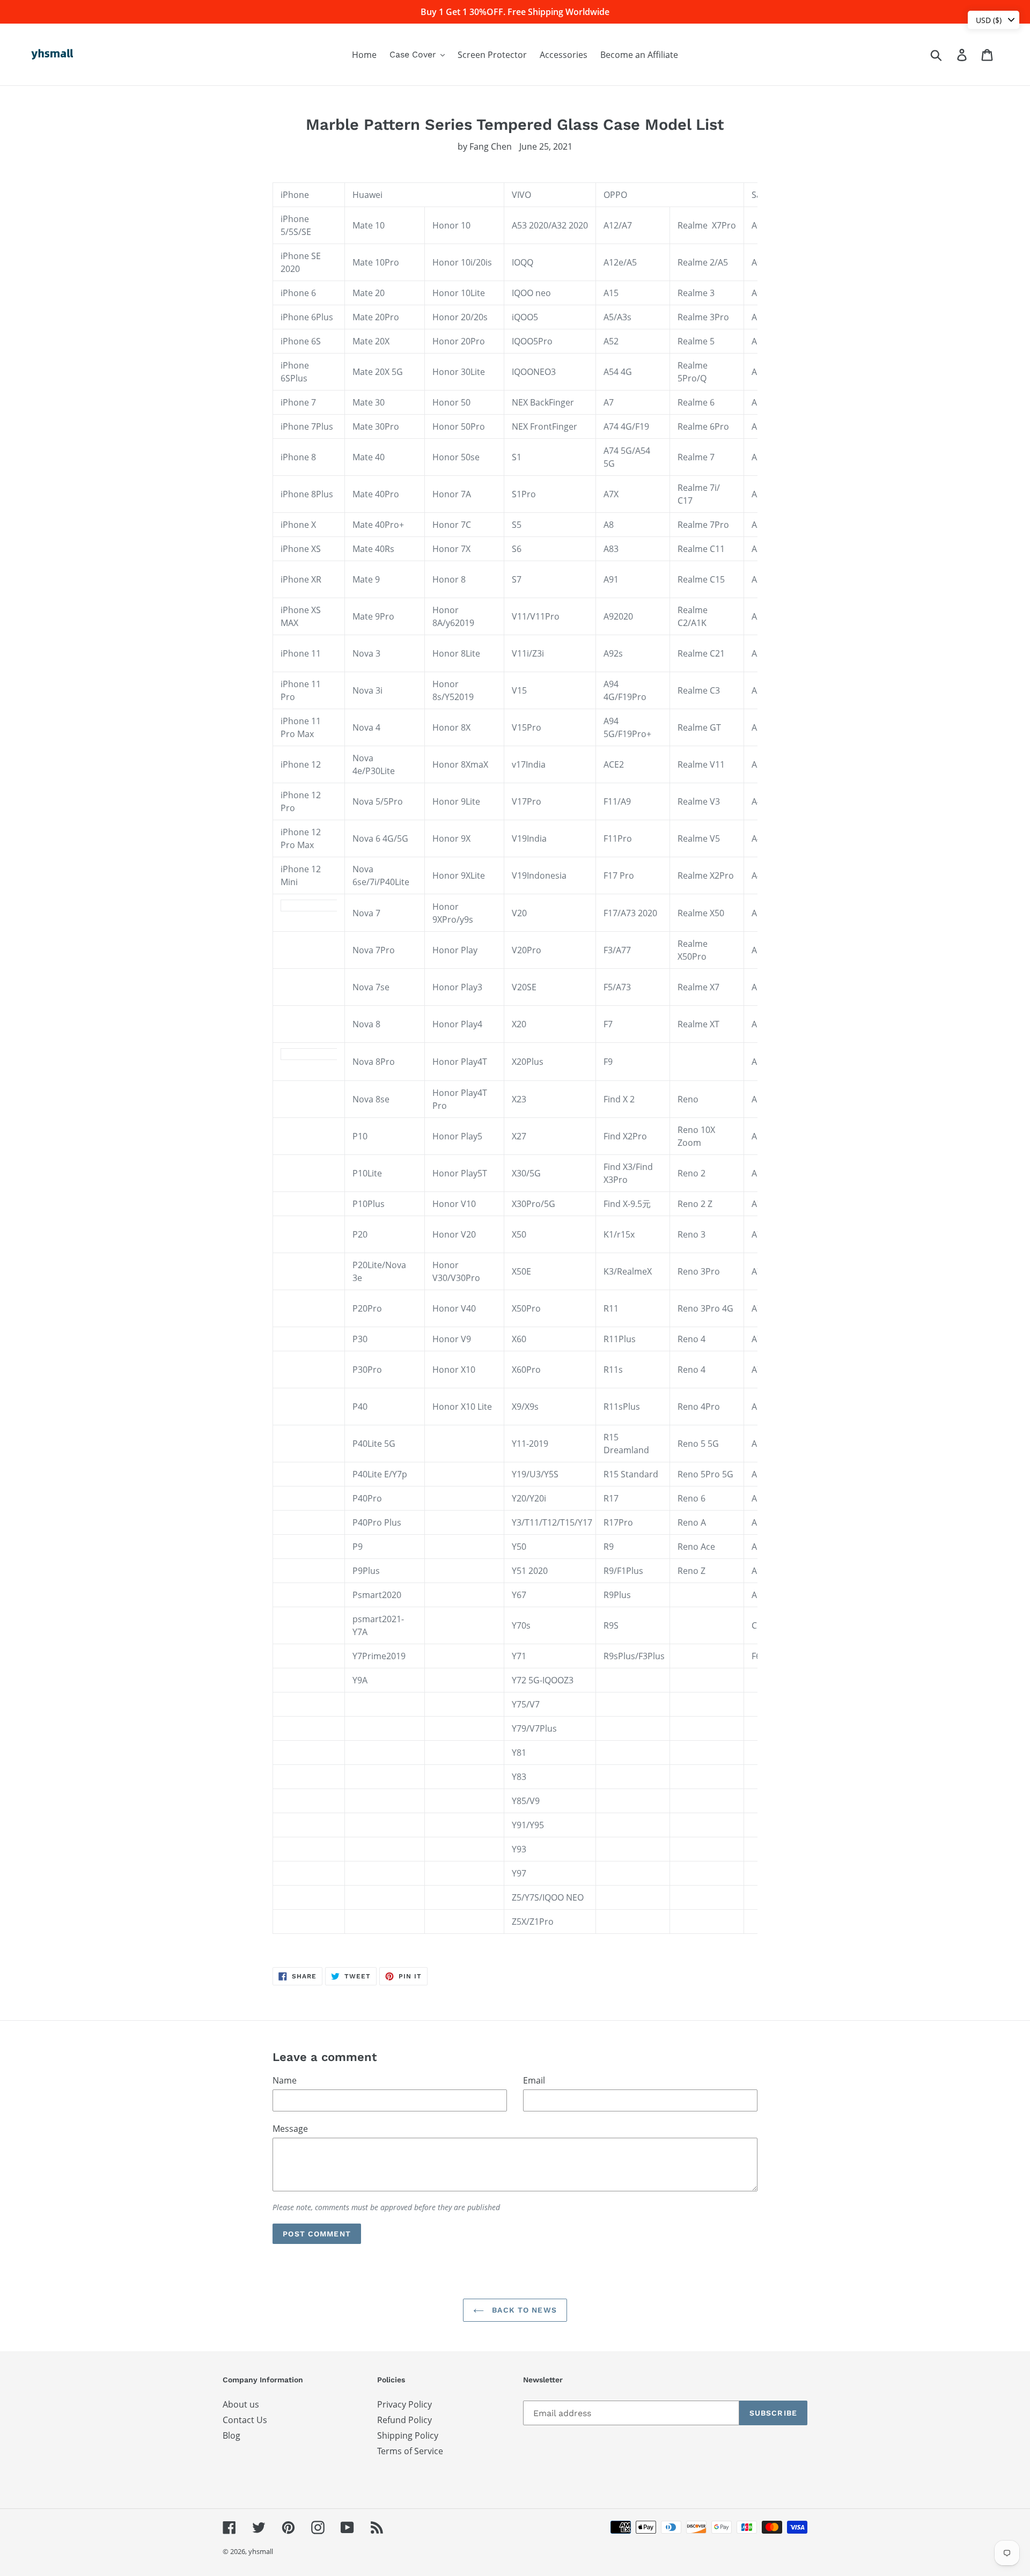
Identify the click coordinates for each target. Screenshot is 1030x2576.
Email (534, 2080)
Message (290, 2129)
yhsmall (261, 2551)
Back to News (523, 2310)
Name (285, 2080)
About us (241, 2404)
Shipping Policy (408, 2435)
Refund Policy (404, 2420)
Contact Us (245, 2420)
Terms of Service (410, 2451)
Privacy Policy (404, 2404)
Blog (231, 2435)
